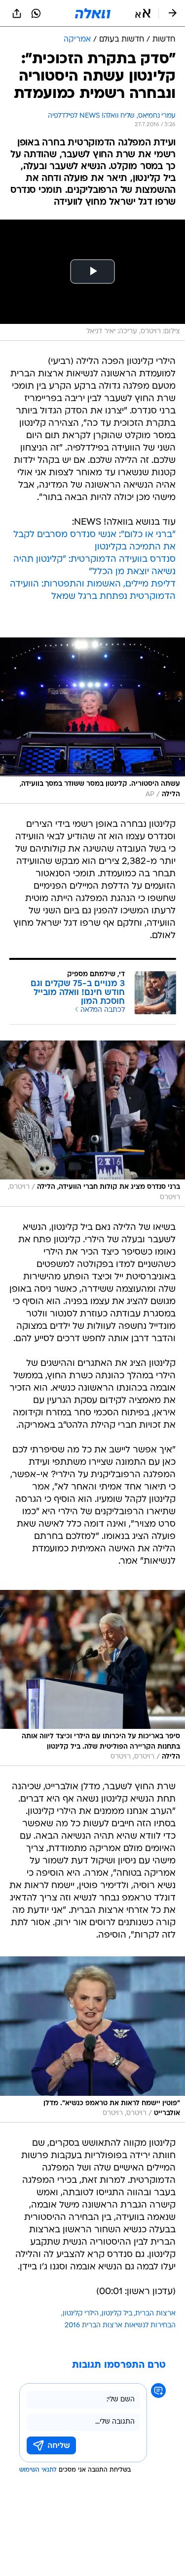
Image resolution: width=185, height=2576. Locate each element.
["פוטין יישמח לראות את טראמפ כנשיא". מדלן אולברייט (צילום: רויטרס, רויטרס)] (92, 2039)
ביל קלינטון (117, 2314)
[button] (143, 13)
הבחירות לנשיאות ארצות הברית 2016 (120, 2326)
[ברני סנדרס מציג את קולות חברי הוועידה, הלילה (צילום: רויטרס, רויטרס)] (92, 1124)
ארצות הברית (155, 2314)
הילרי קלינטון (81, 2314)
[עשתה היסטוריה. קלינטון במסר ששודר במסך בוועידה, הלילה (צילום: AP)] (92, 721)
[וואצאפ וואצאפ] (36, 13)
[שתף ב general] (17, 13)
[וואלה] (93, 13)
